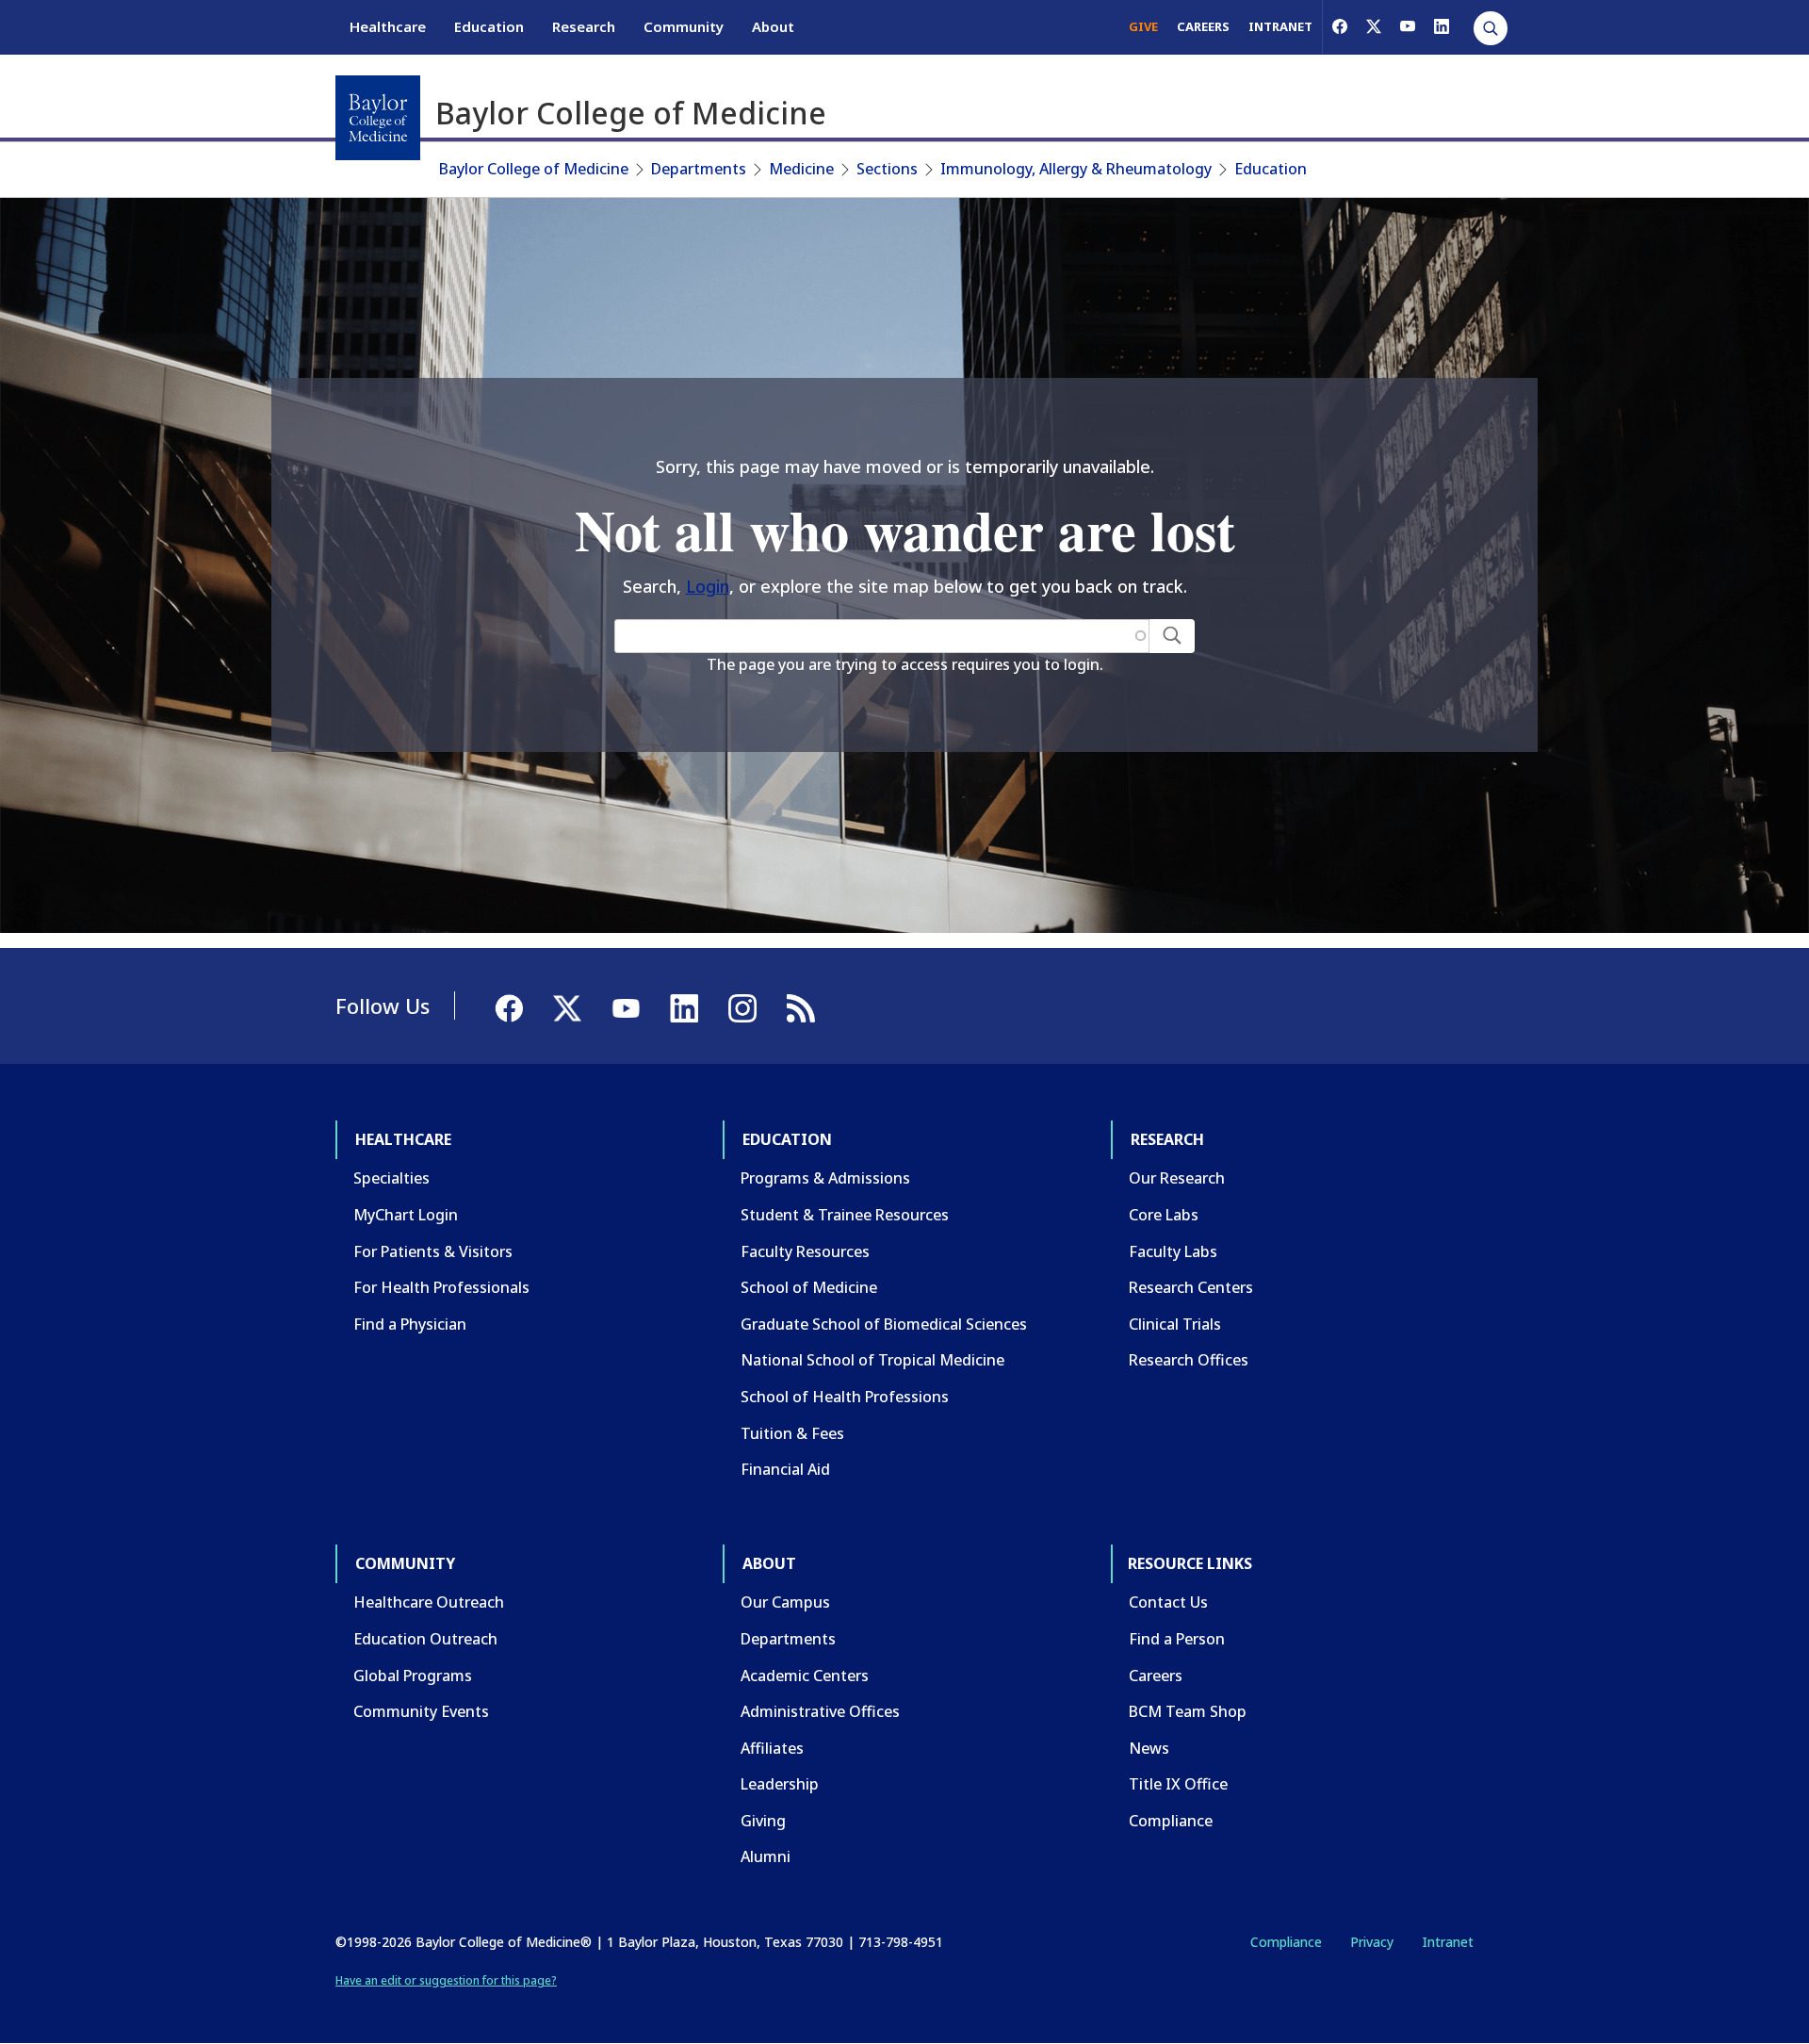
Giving (763, 1821)
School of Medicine (809, 1287)
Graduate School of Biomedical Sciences (884, 1324)
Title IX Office (1178, 1784)
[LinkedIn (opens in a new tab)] (1442, 26)
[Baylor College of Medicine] (378, 118)
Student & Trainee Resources (845, 1215)
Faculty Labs (1173, 1251)
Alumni (766, 1856)
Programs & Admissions (825, 1178)
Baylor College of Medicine (534, 169)
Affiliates (772, 1748)
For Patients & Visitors (433, 1251)
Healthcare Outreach (429, 1602)
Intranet (1448, 1942)
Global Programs (413, 1676)
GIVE (1143, 26)
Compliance (1171, 1821)
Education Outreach (425, 1639)
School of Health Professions (845, 1397)
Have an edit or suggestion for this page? (446, 1980)
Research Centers (1191, 1287)
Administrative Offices (820, 1711)
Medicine (801, 169)
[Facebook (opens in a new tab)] (1340, 26)
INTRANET (1280, 26)
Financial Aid (785, 1469)
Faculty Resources (805, 1251)
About (773, 26)
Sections (887, 169)
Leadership (780, 1784)
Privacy (1372, 1942)
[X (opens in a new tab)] (1374, 26)
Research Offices (1189, 1360)
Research (584, 26)
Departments (699, 169)
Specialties (391, 1178)
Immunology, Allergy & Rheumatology (1076, 169)
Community (684, 26)
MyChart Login (406, 1215)
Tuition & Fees (792, 1433)
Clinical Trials (1175, 1324)
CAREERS (1203, 26)
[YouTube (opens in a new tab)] (1408, 26)
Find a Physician (410, 1324)
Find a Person (1177, 1639)
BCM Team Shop (1188, 1711)
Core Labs (1164, 1215)
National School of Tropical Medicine (872, 1360)
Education (489, 26)
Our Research (1177, 1178)
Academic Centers (805, 1676)
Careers (1156, 1676)
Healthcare (388, 26)
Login (708, 586)
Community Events (421, 1711)
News (1149, 1748)
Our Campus (785, 1602)
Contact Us (1168, 1602)
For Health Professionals (441, 1287)
